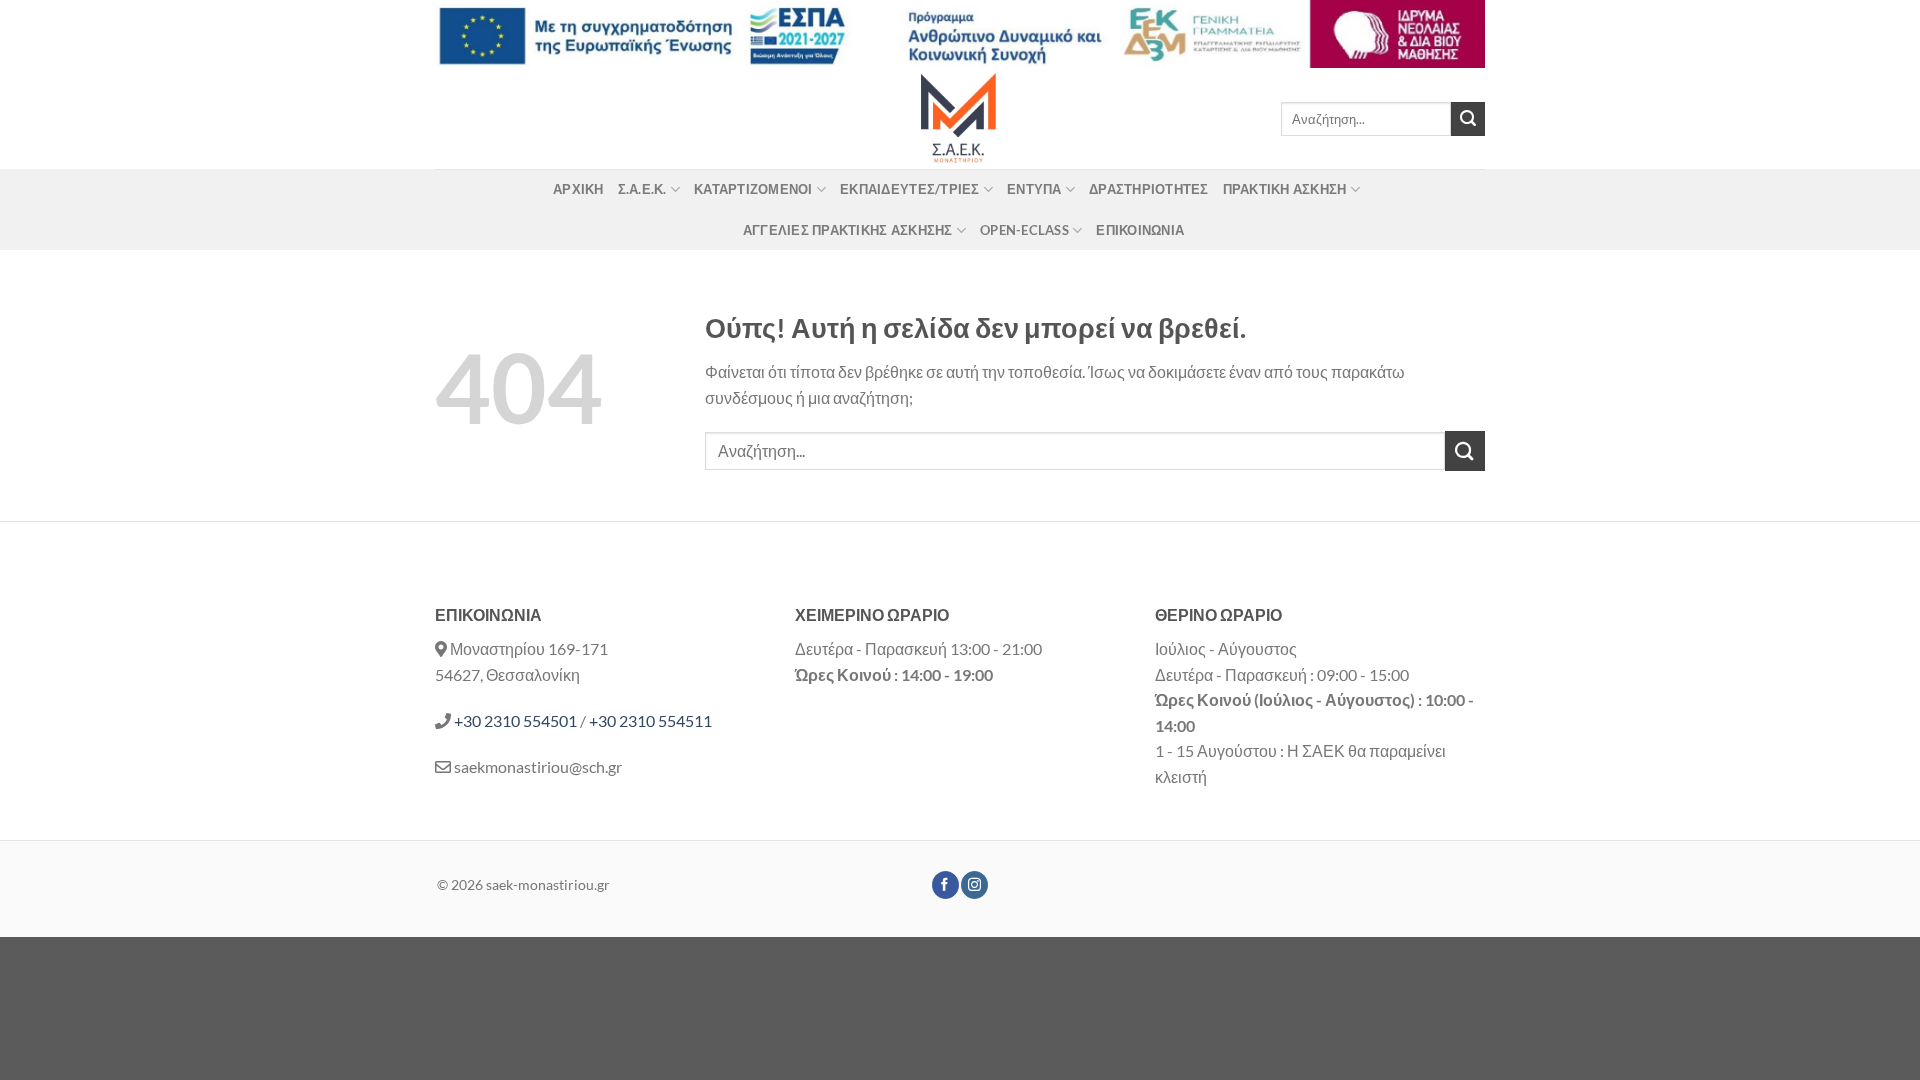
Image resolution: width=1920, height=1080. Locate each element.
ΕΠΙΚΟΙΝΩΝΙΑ (1140, 230)
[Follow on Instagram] (974, 885)
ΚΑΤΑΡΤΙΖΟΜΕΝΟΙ (753, 189)
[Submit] (1468, 119)
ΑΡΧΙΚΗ (578, 189)
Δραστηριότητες (1149, 189)
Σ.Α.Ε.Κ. (642, 189)
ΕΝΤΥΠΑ (1034, 189)
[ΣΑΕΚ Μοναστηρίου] (960, 118)
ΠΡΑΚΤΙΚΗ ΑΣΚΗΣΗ (1285, 189)
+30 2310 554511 (650, 720)
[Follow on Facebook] (945, 885)
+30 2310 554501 (515, 720)
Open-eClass (1024, 230)
